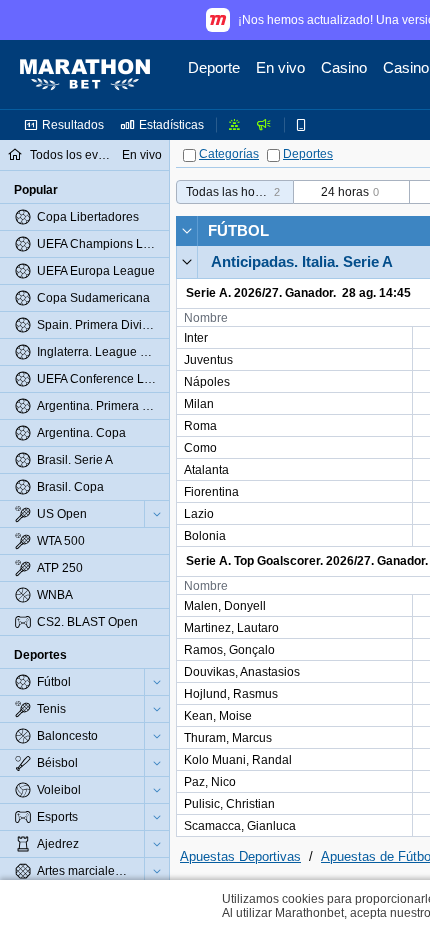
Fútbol (238, 230)
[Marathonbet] (85, 75)
